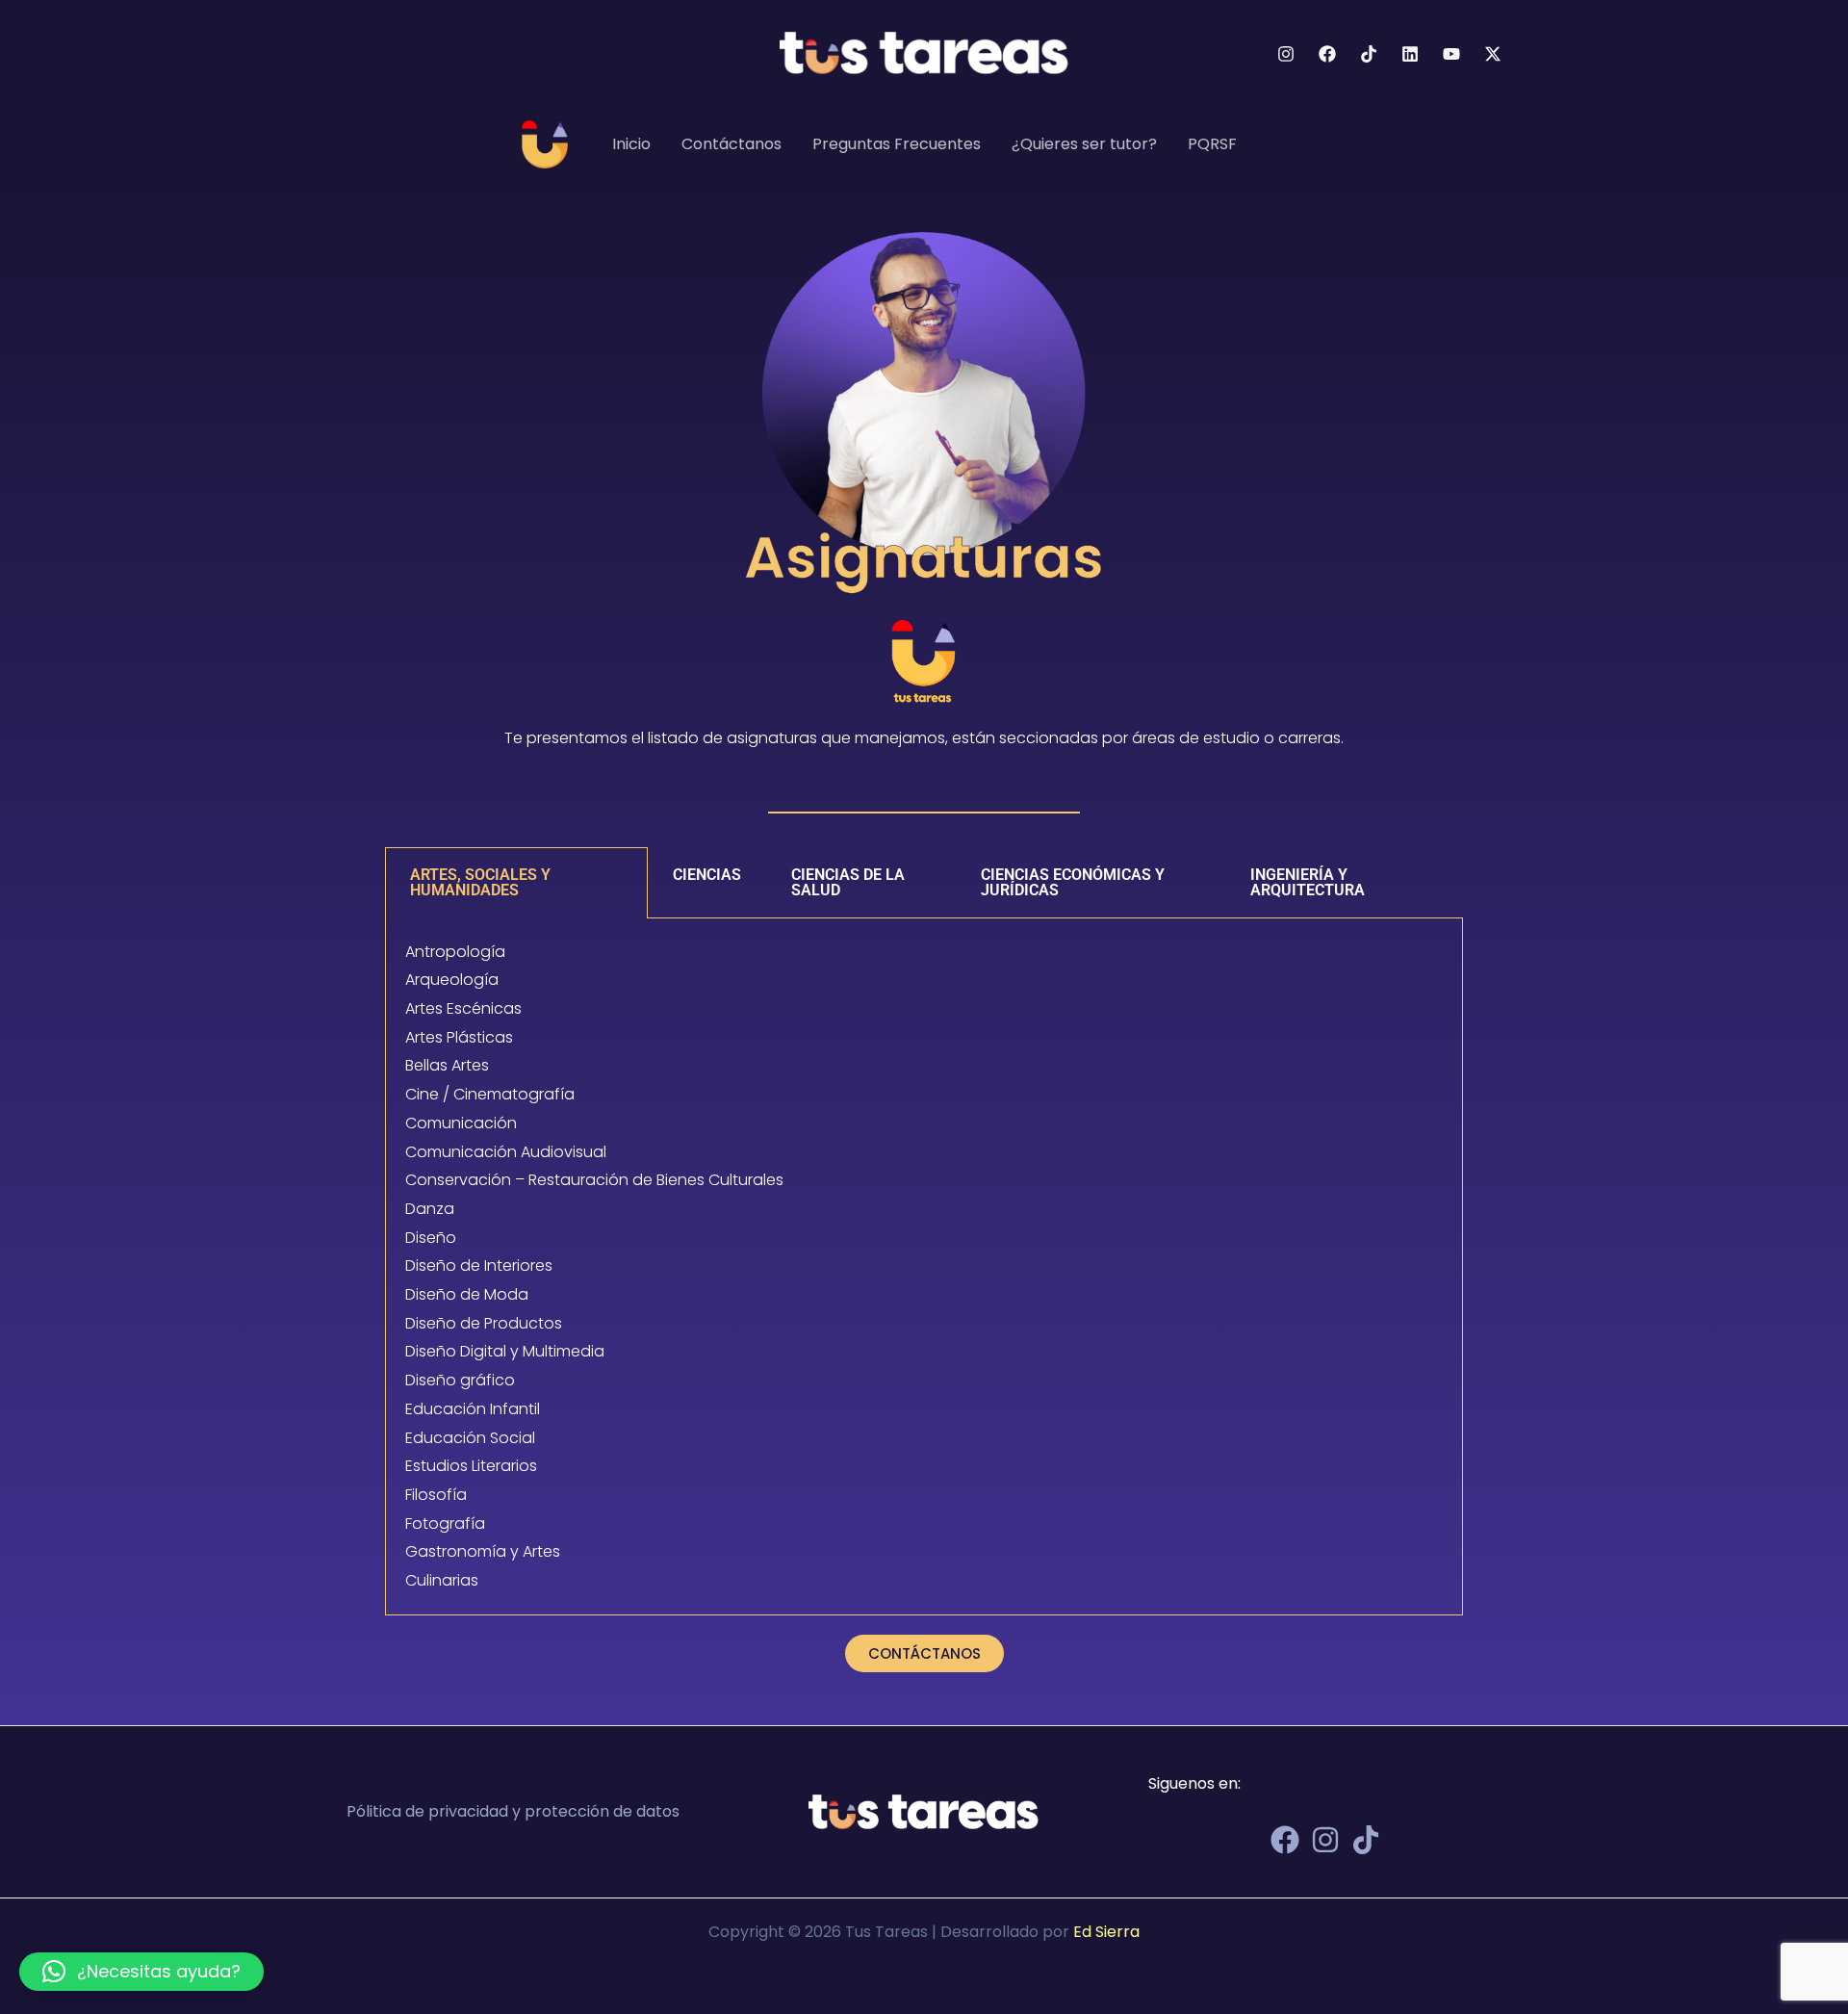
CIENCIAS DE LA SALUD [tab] (848, 882)
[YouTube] (1451, 54)
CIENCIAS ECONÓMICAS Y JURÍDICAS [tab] (1073, 882)
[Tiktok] (1369, 54)
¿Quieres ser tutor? (1084, 144)
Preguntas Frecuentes (897, 144)
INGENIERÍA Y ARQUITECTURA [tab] (1308, 882)
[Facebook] (1327, 54)
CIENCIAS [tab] (707, 875)
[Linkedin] (1410, 54)
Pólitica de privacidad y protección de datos (513, 1811)
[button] (141, 1972)
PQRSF (1212, 144)
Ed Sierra (1106, 1932)
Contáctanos (731, 144)
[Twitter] (1493, 54)
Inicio (631, 144)
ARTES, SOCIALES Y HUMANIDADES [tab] (480, 882)
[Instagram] (1286, 54)
